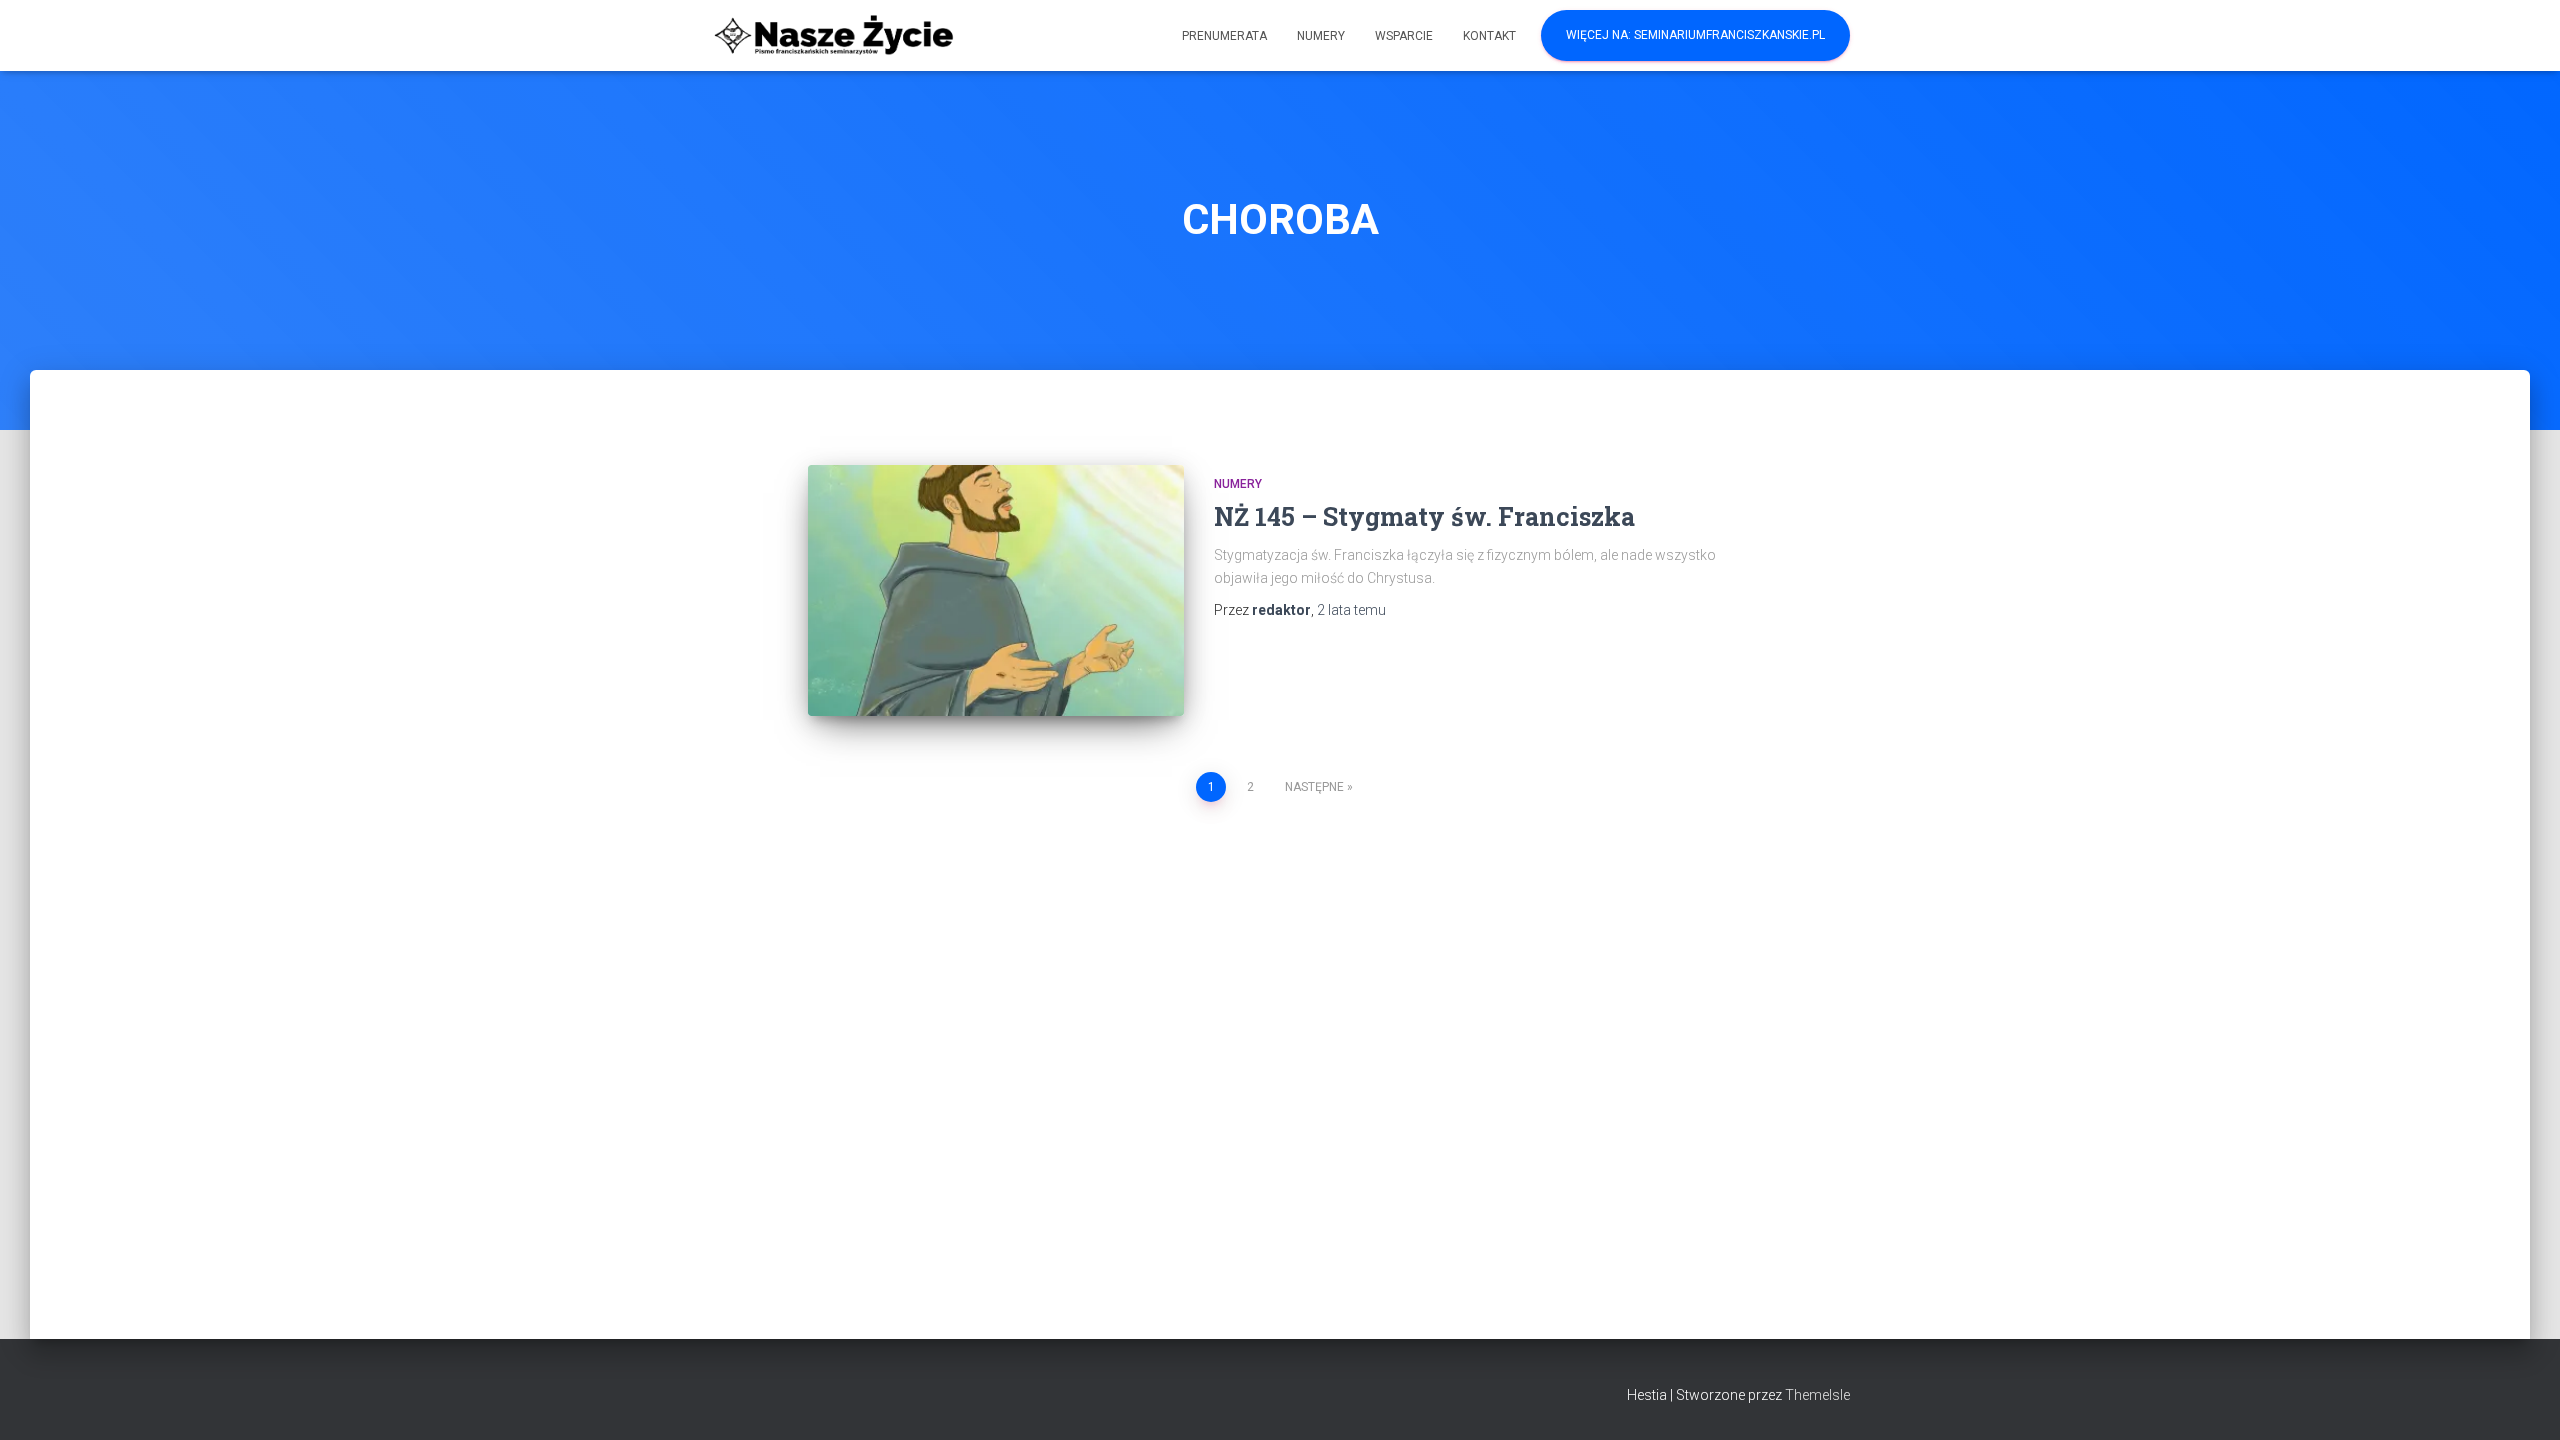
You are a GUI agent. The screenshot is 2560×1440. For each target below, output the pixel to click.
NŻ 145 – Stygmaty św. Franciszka (1424, 516)
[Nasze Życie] (833, 36)
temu (1351, 610)
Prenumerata (1224, 36)
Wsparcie (1404, 36)
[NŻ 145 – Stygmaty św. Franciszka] (996, 590)
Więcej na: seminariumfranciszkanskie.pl (1695, 35)
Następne (1314, 787)
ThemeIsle (1817, 1395)
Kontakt (1489, 36)
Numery (1321, 36)
